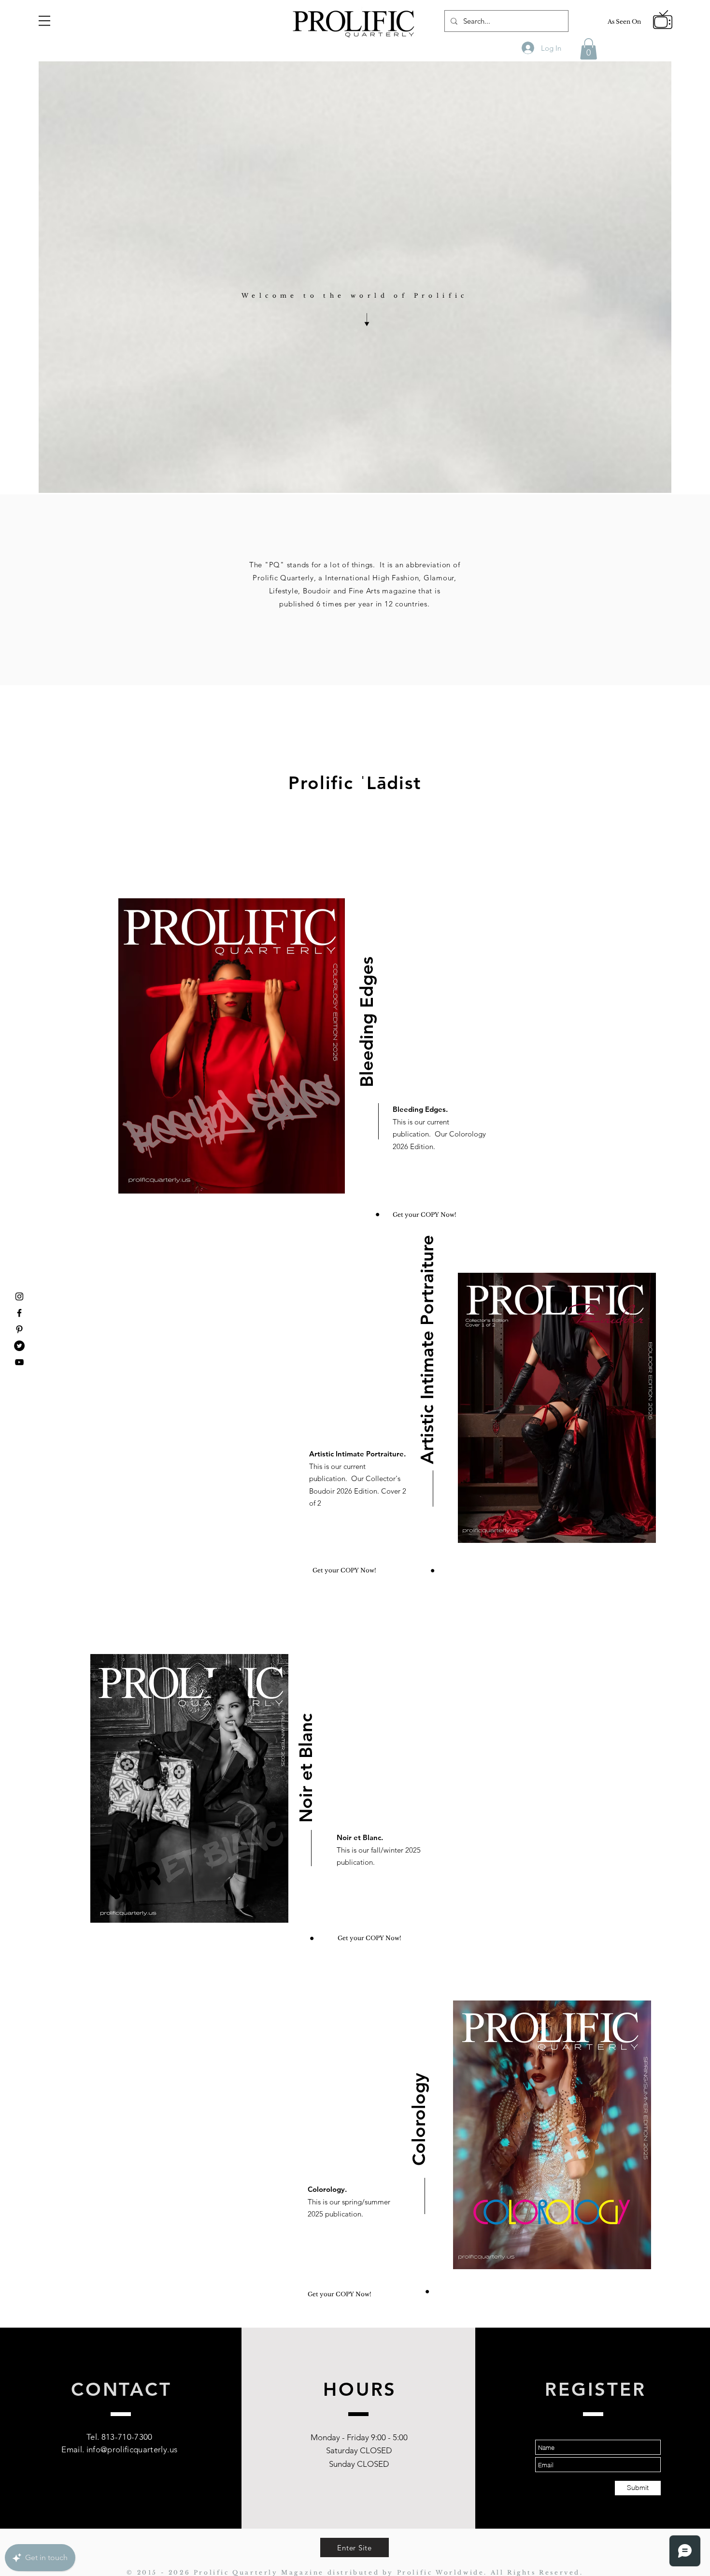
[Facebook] (19, 1313)
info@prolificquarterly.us (132, 2449)
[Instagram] (19, 1296)
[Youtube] (19, 1362)
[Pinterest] (19, 1329)
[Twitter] (19, 1346)
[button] (44, 21)
